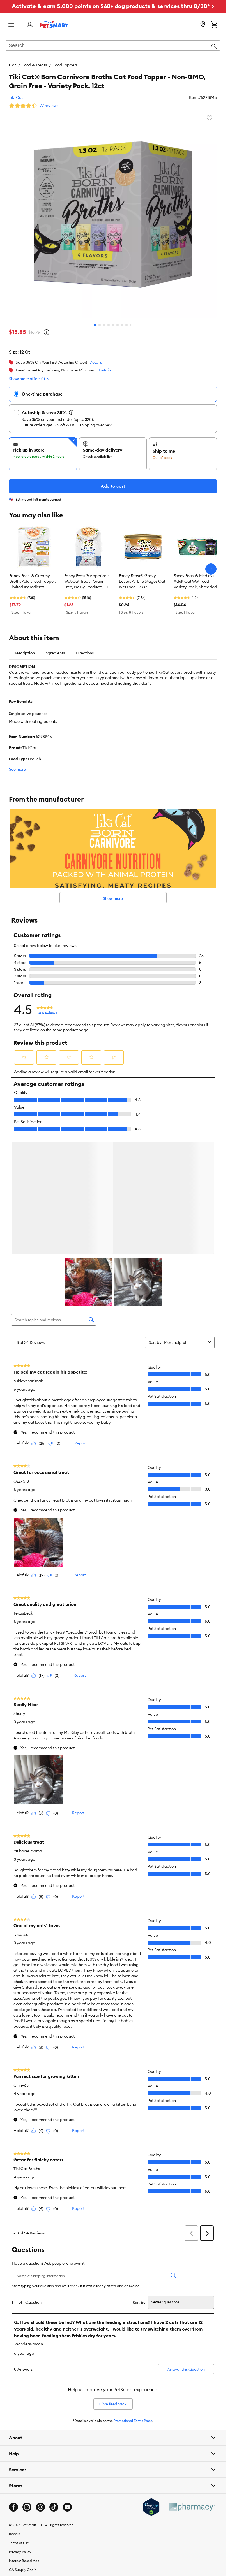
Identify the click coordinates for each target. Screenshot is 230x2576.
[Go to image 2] (100, 325)
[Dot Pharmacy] (192, 2508)
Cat (12, 65)
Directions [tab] (85, 653)
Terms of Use (19, 2544)
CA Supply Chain (23, 2571)
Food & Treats (35, 65)
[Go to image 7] (122, 325)
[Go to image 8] (127, 325)
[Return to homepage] (54, 24)
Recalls (15, 2535)
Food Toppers (65, 65)
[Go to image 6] (118, 325)
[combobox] (113, 46)
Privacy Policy (20, 2553)
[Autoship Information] (71, 412)
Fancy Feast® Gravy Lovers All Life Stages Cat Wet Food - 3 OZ (142, 581)
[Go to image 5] (113, 325)
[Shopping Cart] (214, 25)
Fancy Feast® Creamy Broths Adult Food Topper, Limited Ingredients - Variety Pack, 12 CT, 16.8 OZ (33, 582)
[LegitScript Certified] (151, 2508)
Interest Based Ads (24, 2562)
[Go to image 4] (109, 325)
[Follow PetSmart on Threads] (40, 2508)
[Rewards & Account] (30, 25)
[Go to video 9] (131, 325)
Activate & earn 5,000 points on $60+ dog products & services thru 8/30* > (113, 6)
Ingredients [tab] (55, 653)
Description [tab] (24, 653)
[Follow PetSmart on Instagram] (27, 2508)
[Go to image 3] (104, 325)
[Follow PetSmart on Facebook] (13, 2508)
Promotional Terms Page (133, 2422)
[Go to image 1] (95, 325)
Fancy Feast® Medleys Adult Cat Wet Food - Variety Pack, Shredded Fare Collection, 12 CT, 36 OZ (196, 582)
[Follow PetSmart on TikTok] (54, 2508)
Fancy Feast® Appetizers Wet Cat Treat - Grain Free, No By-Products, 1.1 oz (87, 582)
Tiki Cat (16, 97)
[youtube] (67, 2508)
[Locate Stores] (203, 25)
